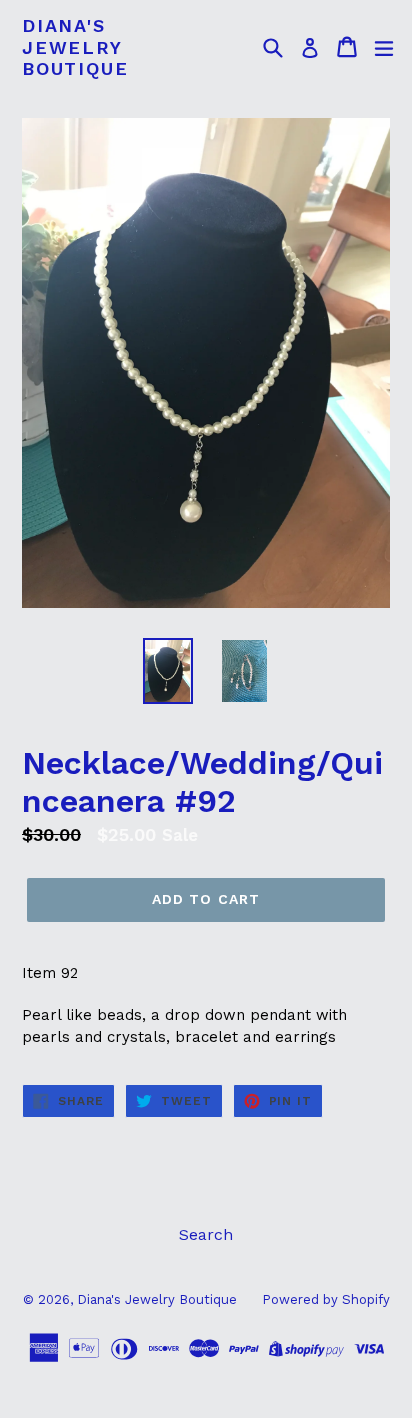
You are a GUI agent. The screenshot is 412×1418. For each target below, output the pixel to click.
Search (206, 1234)
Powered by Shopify (326, 1299)
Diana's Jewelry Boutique (75, 47)
